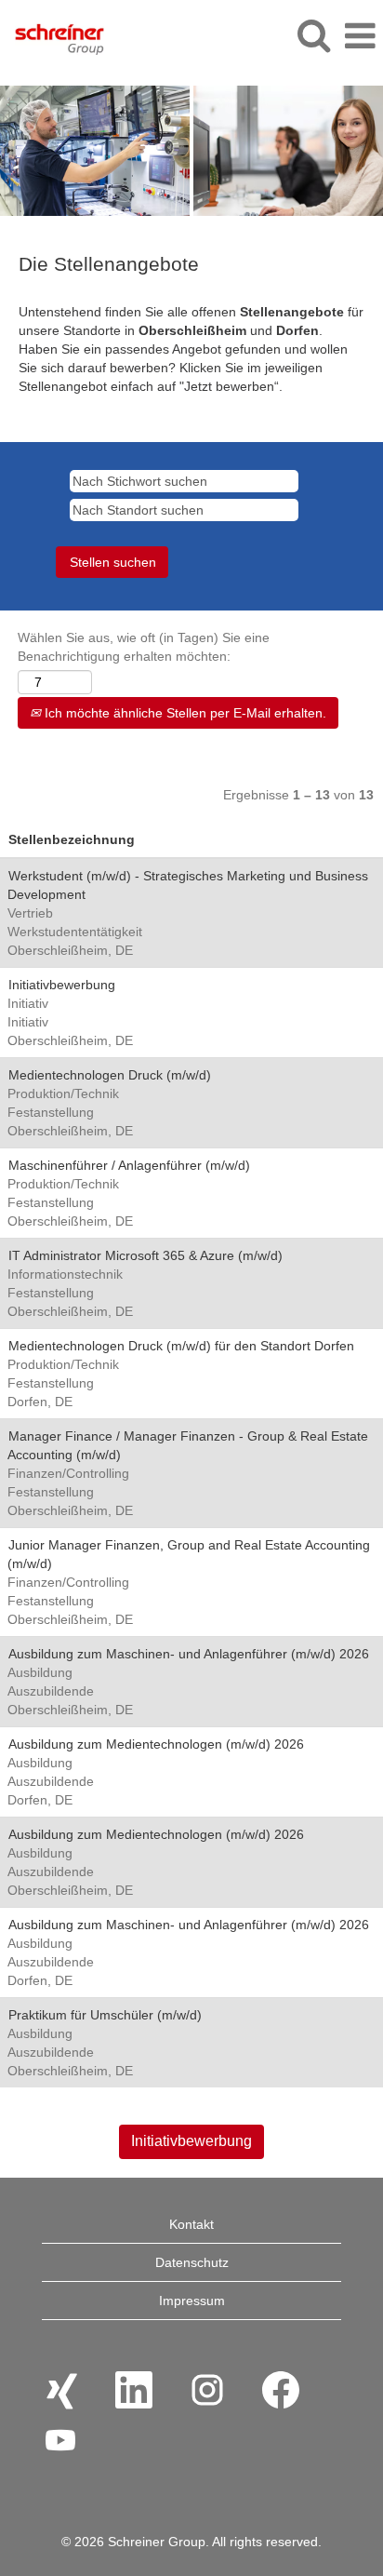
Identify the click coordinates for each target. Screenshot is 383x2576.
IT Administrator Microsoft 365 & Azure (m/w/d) (145, 1255)
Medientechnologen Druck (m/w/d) (110, 1075)
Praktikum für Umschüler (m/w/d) (105, 2015)
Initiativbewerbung (62, 985)
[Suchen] (313, 35)
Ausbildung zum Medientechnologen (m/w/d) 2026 (156, 1744)
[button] (360, 36)
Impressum (192, 2301)
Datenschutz (192, 2262)
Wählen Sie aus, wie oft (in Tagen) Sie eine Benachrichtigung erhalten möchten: (144, 647)
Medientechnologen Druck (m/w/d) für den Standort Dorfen (181, 1346)
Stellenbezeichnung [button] (72, 839)
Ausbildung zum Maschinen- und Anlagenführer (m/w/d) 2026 (189, 1654)
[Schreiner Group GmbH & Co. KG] (53, 35)
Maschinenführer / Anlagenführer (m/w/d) (129, 1165)
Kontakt (191, 2224)
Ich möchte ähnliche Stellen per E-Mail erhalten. (184, 713)
